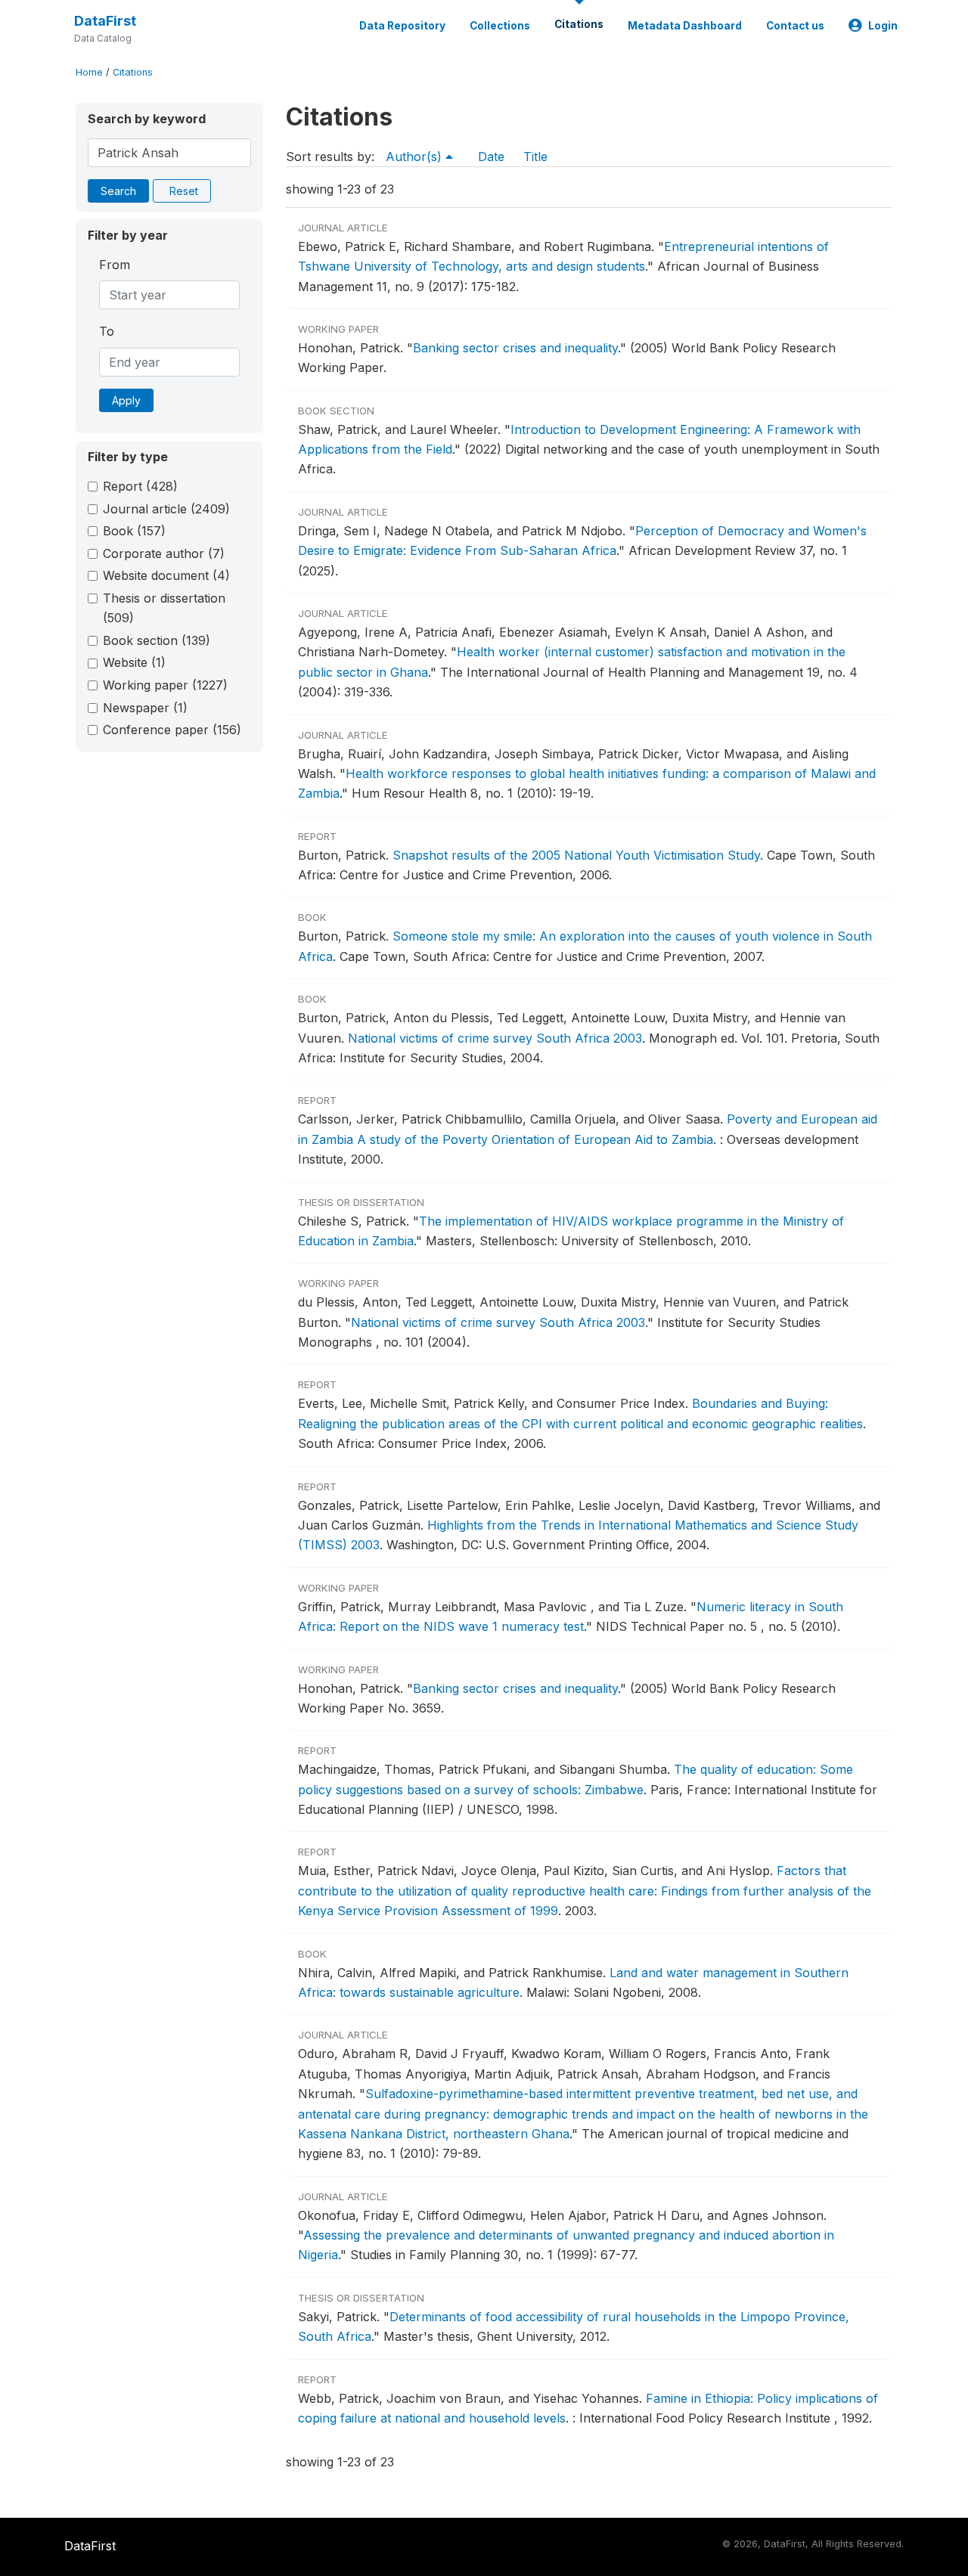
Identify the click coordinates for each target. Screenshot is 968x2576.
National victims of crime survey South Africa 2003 (495, 1038)
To (107, 331)
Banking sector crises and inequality (515, 348)
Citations (579, 24)
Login (883, 26)
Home (89, 72)
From (115, 265)
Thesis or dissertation (164, 608)
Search (118, 191)
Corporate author (164, 553)
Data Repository (402, 26)
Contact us (795, 26)
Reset (184, 191)
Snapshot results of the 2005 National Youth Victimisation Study (576, 855)
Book (134, 531)
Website (134, 662)
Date (491, 157)
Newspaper (145, 708)
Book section (157, 640)
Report (140, 486)
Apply (126, 400)
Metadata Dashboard (685, 26)
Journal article (166, 509)
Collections (500, 26)
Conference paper (172, 730)
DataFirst (105, 21)
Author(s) (416, 157)
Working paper (165, 685)
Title (535, 157)
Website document (166, 575)
